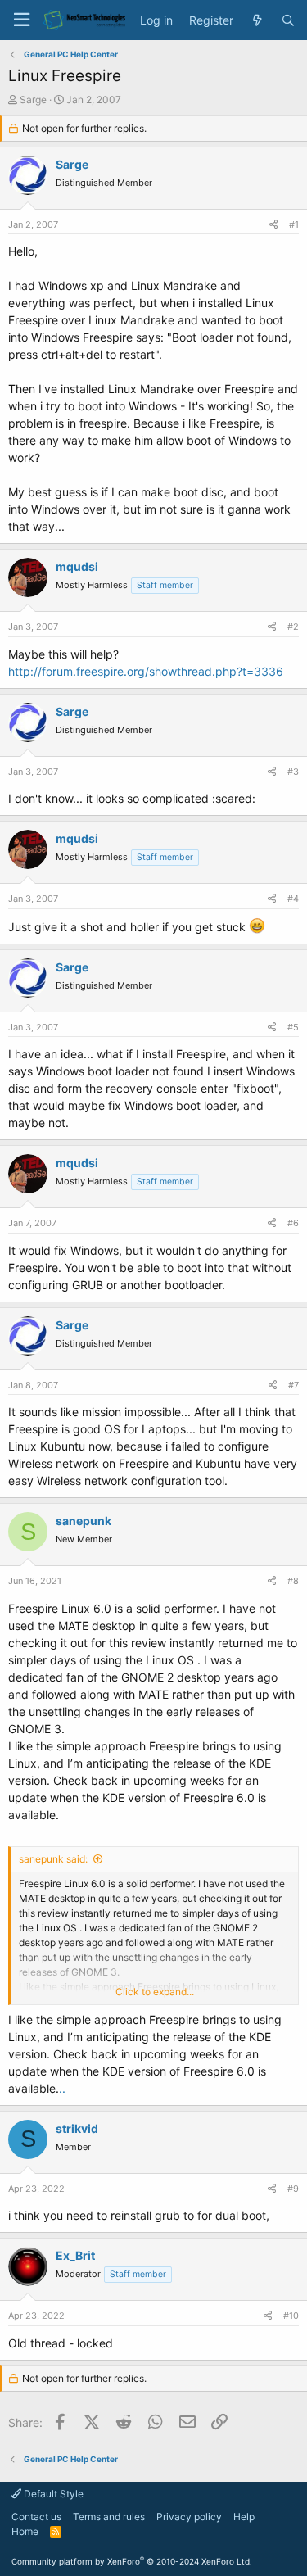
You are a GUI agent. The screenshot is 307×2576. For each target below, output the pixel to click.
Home (25, 2531)
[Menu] (21, 20)
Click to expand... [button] (155, 1992)
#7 (293, 1385)
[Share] (273, 225)
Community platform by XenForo (132, 2561)
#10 (291, 2316)
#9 (293, 2189)
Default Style (52, 2494)
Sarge (33, 100)
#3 (293, 772)
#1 (294, 224)
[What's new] (257, 20)
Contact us (36, 2517)
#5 (293, 1027)
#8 (293, 1581)
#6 (293, 1223)
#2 (293, 627)
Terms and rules (109, 2517)
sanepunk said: (53, 1859)
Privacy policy (189, 2517)
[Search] (288, 20)
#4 (293, 899)
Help (244, 2517)
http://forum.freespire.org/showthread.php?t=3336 (146, 671)
